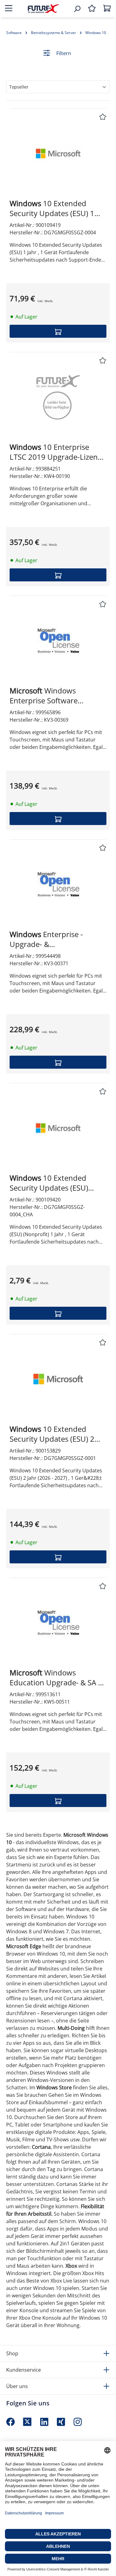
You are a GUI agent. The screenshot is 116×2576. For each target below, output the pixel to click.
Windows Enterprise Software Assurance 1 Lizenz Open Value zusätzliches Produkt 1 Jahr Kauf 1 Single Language (55, 696)
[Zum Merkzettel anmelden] (103, 117)
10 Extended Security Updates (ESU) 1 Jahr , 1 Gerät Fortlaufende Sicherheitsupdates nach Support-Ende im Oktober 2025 (55, 208)
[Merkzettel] (92, 9)
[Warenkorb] (107, 9)
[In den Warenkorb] (58, 331)
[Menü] (9, 9)
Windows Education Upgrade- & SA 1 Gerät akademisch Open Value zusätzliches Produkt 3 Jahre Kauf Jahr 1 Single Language (56, 1678)
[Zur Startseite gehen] (43, 9)
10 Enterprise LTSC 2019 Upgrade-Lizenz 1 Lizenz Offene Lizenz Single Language (55, 452)
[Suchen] (77, 9)
